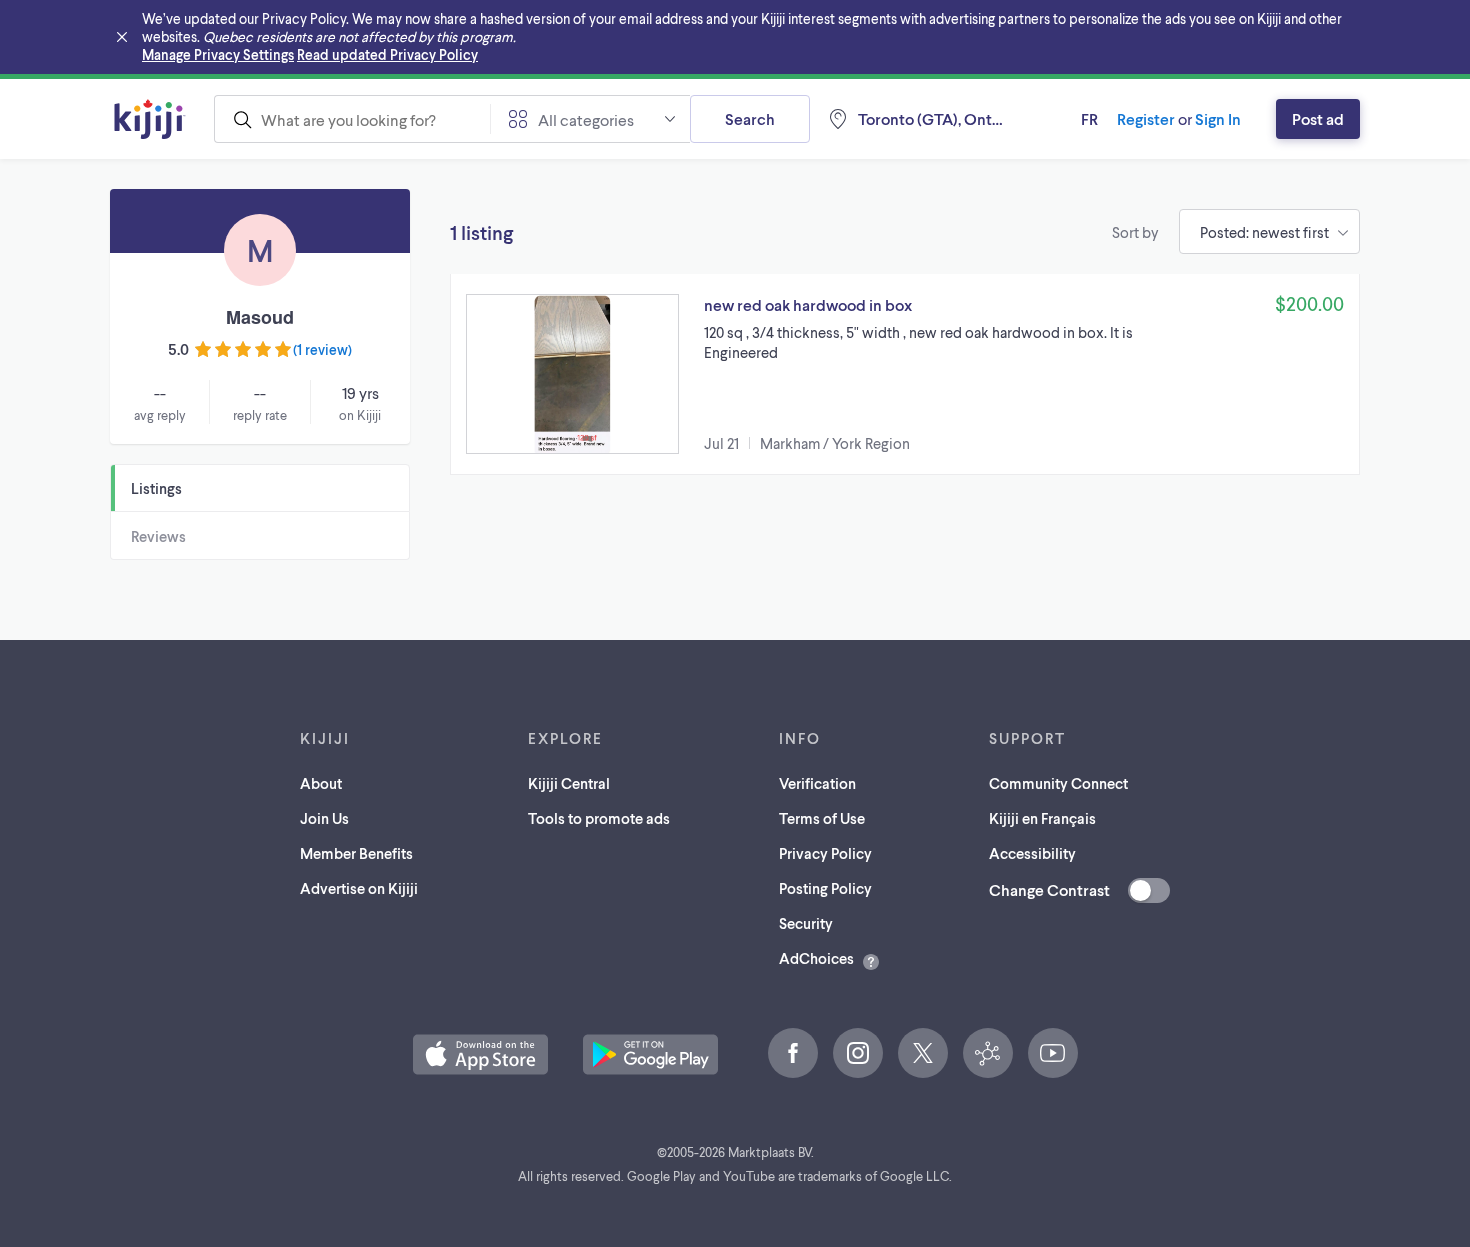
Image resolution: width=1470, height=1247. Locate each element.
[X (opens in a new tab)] (923, 1053)
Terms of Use (822, 818)
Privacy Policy (825, 853)
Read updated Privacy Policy (387, 54)
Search (750, 118)
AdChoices (816, 958)
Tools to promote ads (599, 818)
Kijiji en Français (1042, 818)
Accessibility (1032, 853)
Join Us (324, 818)
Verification (817, 783)
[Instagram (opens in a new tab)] (858, 1053)
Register (1146, 118)
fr (1089, 118)
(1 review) (322, 349)
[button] (905, 374)
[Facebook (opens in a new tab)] (793, 1053)
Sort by (1135, 232)
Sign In (1218, 118)
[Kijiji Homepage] (150, 119)
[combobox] (352, 119)
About (321, 783)
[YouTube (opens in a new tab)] (1053, 1053)
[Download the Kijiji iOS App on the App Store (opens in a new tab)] (480, 1054)
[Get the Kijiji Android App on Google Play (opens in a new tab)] (650, 1054)
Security (806, 923)
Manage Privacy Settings (218, 54)
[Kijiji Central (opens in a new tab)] (988, 1053)
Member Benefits (356, 853)
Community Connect (1058, 783)
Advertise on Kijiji (359, 888)
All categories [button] (586, 119)
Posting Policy (825, 888)
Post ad (1318, 118)
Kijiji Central (569, 783)
